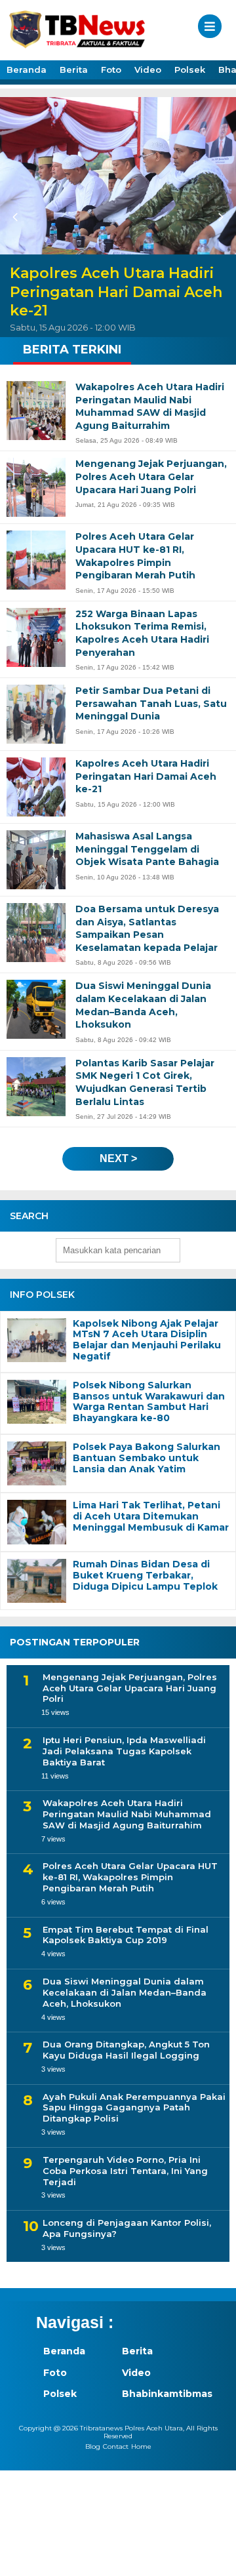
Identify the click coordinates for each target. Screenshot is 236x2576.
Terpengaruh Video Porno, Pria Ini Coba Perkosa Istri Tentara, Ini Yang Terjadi (125, 2171)
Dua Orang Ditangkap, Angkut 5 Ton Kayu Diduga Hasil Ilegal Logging (126, 2050)
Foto (111, 70)
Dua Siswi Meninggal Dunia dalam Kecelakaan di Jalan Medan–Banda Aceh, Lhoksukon (125, 1992)
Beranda (27, 70)
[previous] (17, 217)
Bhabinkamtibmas (154, 2394)
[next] (219, 217)
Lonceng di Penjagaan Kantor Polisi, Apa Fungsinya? (127, 2228)
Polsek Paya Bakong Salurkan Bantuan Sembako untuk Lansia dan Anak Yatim (147, 1458)
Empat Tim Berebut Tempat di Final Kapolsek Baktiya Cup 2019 (126, 1935)
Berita (74, 70)
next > (118, 1158)
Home (141, 2446)
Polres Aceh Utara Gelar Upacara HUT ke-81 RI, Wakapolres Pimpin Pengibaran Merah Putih (130, 1877)
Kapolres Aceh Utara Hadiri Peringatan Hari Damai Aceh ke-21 (116, 292)
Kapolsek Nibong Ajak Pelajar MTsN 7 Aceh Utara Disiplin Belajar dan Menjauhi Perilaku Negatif (147, 1340)
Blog (93, 2446)
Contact (116, 2446)
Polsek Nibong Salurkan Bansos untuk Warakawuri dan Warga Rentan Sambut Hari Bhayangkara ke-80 (149, 1402)
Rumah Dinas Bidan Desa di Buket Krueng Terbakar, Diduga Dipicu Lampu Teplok (145, 1575)
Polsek (190, 70)
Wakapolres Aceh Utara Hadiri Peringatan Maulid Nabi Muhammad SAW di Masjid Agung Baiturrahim (127, 1814)
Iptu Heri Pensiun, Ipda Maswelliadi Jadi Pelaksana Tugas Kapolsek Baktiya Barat (124, 1751)
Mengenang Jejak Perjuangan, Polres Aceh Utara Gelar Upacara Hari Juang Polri (130, 1688)
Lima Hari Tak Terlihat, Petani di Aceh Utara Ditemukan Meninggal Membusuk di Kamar (151, 1516)
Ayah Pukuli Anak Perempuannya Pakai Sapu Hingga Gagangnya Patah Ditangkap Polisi (134, 2108)
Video (148, 70)
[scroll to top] (215, 2557)
